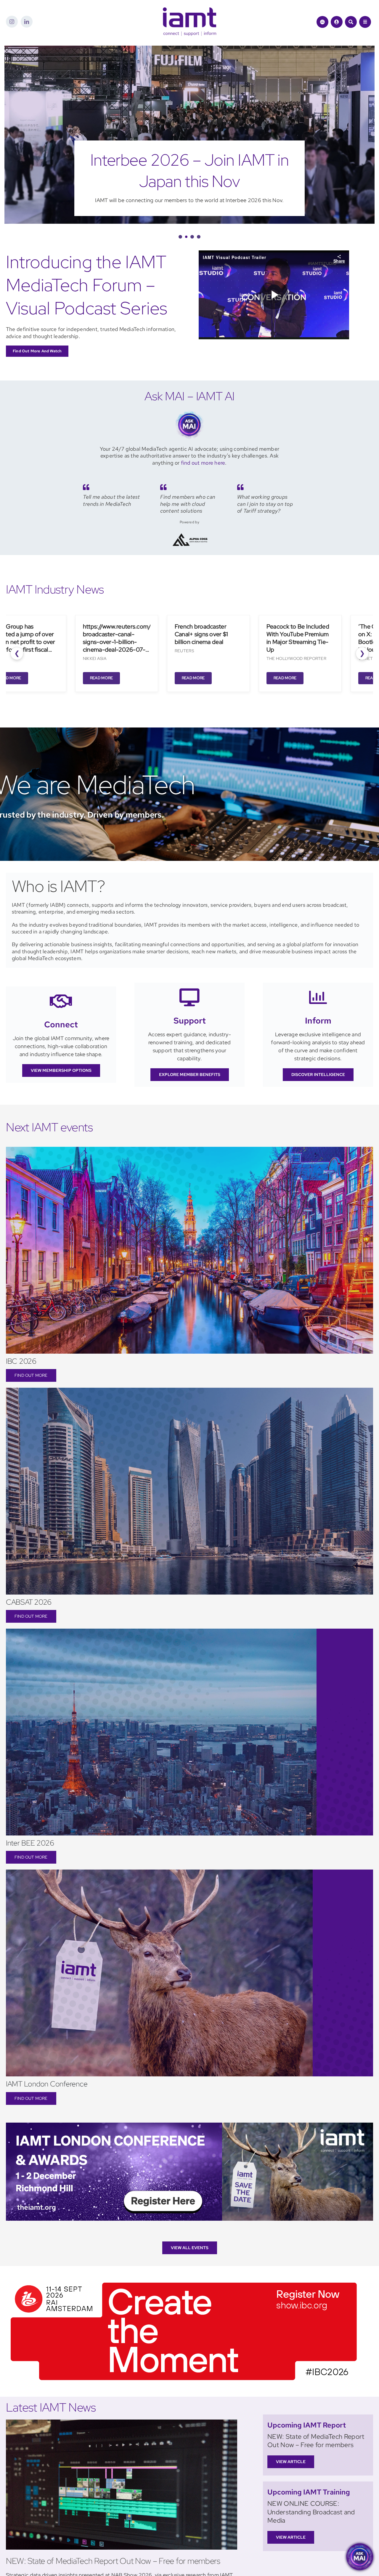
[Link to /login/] (337, 22)
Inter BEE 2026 (30, 1843)
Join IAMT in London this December (190, 171)
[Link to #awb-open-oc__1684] (365, 22)
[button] (180, 237)
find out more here (203, 463)
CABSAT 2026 (29, 1602)
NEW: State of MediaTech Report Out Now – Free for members (113, 2561)
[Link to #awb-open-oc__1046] (351, 22)
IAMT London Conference (47, 2084)
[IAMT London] (189, 2125)
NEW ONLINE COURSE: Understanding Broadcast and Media (311, 2512)
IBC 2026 (21, 1361)
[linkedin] (27, 22)
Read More (98, 678)
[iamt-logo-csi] (189, 10)
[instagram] (12, 22)
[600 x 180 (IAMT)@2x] (184, 2280)
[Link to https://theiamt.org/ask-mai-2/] (322, 22)
